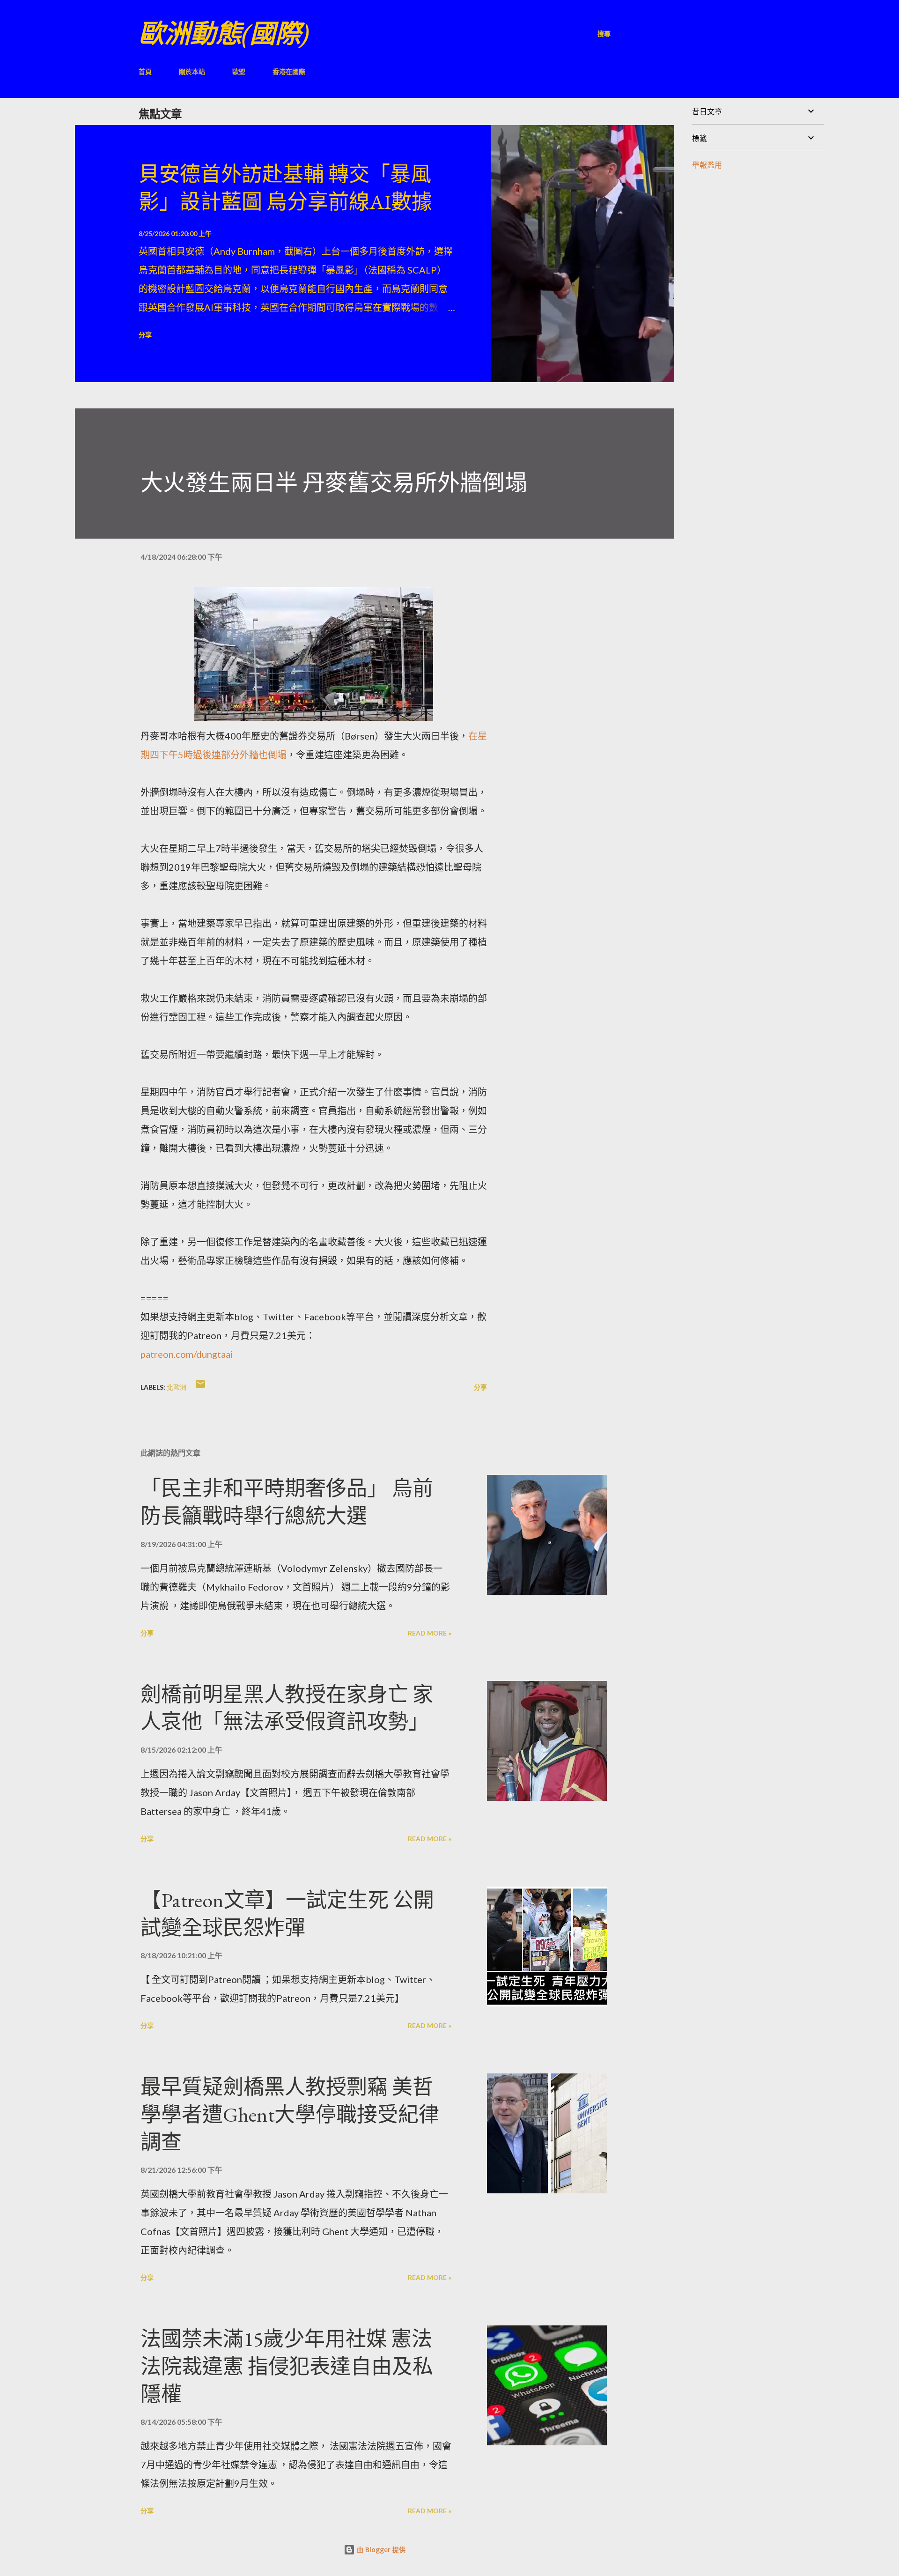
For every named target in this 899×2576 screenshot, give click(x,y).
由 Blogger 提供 (380, 2550)
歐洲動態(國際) (224, 33)
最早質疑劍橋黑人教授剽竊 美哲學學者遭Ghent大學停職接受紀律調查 (290, 2114)
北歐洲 (177, 1387)
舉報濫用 (707, 165)
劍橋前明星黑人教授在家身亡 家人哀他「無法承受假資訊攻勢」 (287, 1708)
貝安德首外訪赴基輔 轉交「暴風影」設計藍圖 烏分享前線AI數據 (285, 188)
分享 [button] (145, 335)
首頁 (145, 71)
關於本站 (192, 71)
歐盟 (239, 71)
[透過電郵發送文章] (200, 1387)
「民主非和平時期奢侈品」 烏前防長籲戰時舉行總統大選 (287, 1502)
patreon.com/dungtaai (187, 1354)
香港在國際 (289, 71)
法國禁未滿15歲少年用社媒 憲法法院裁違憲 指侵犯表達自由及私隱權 (287, 2366)
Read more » (430, 1633)
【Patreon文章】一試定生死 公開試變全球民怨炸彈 (287, 1914)
